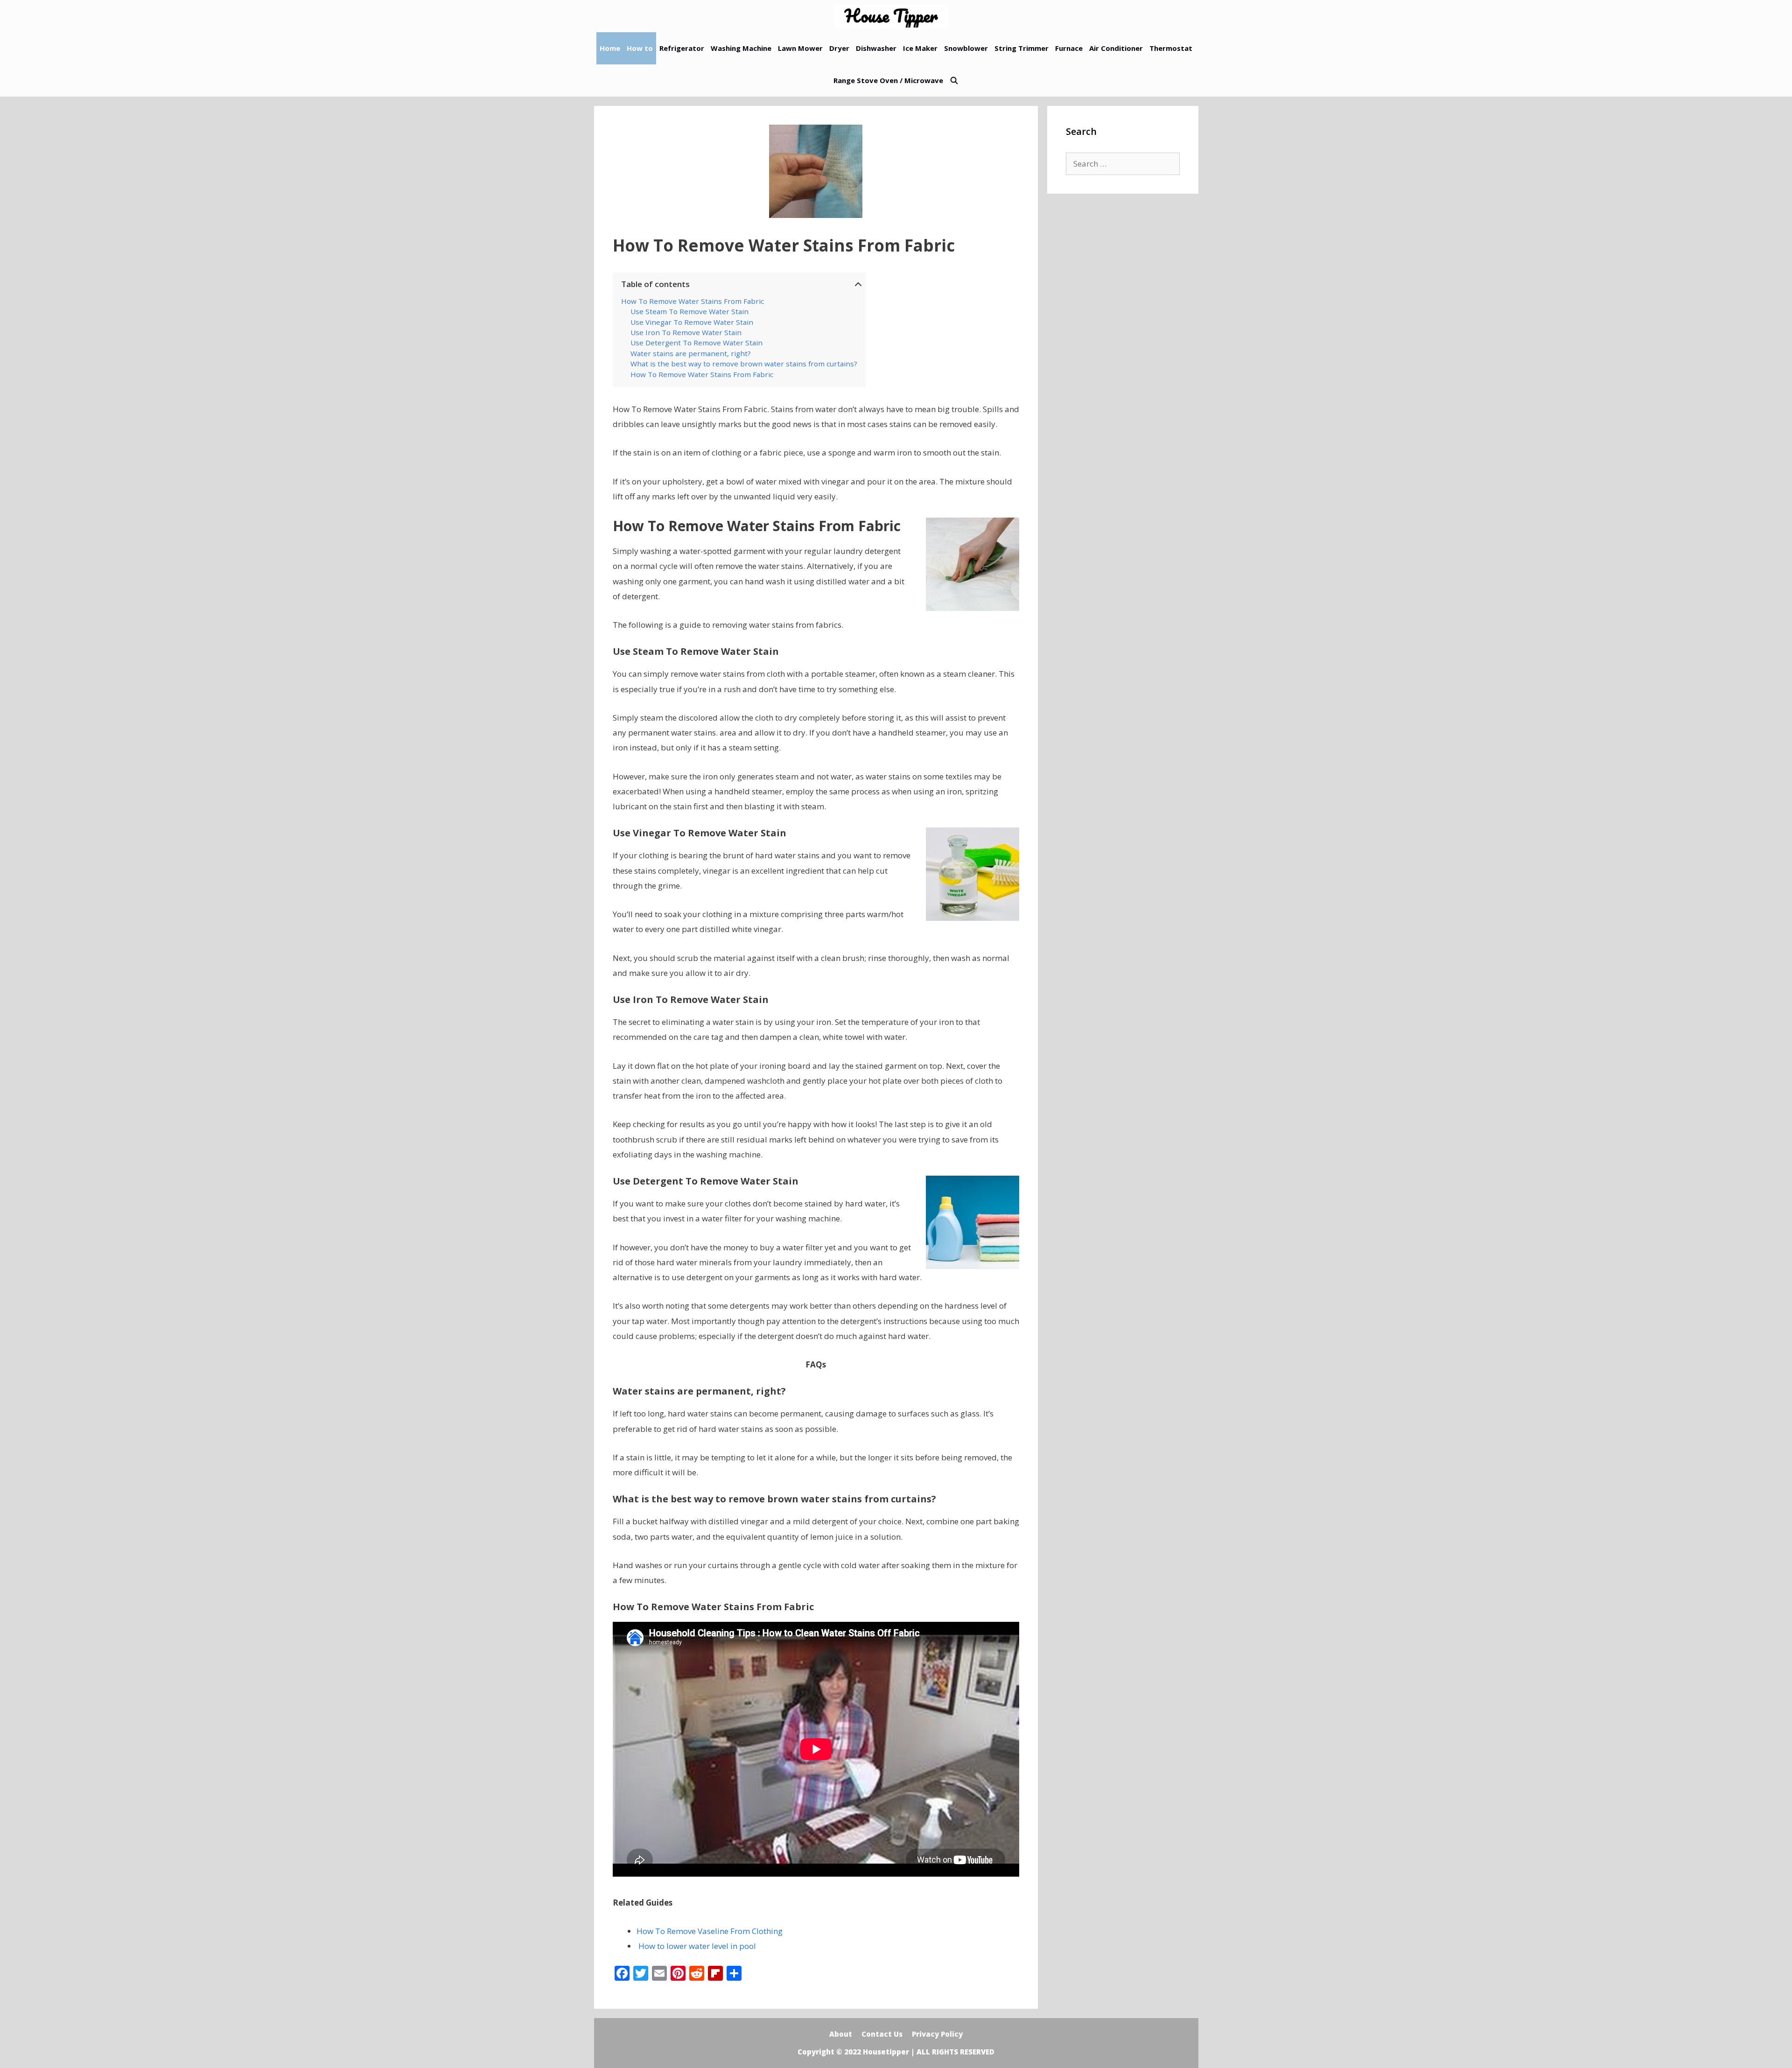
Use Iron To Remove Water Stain (686, 332)
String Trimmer (1022, 48)
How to (640, 48)
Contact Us (882, 2034)
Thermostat (1171, 48)
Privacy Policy (937, 2034)
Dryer (839, 48)
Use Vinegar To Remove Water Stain (692, 322)
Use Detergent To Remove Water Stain (696, 343)
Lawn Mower (800, 48)
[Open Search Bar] (954, 81)
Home (610, 48)
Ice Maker (920, 48)
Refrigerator (682, 48)
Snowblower (966, 48)
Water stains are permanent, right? (691, 353)
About (841, 2034)
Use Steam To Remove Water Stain (689, 311)
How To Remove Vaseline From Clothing (710, 1931)
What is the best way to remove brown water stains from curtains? (744, 364)
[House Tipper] (894, 16)
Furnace (1069, 48)
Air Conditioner (1116, 48)
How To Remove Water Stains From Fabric (693, 301)
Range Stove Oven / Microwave (888, 80)
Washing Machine (741, 48)
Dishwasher (876, 48)
